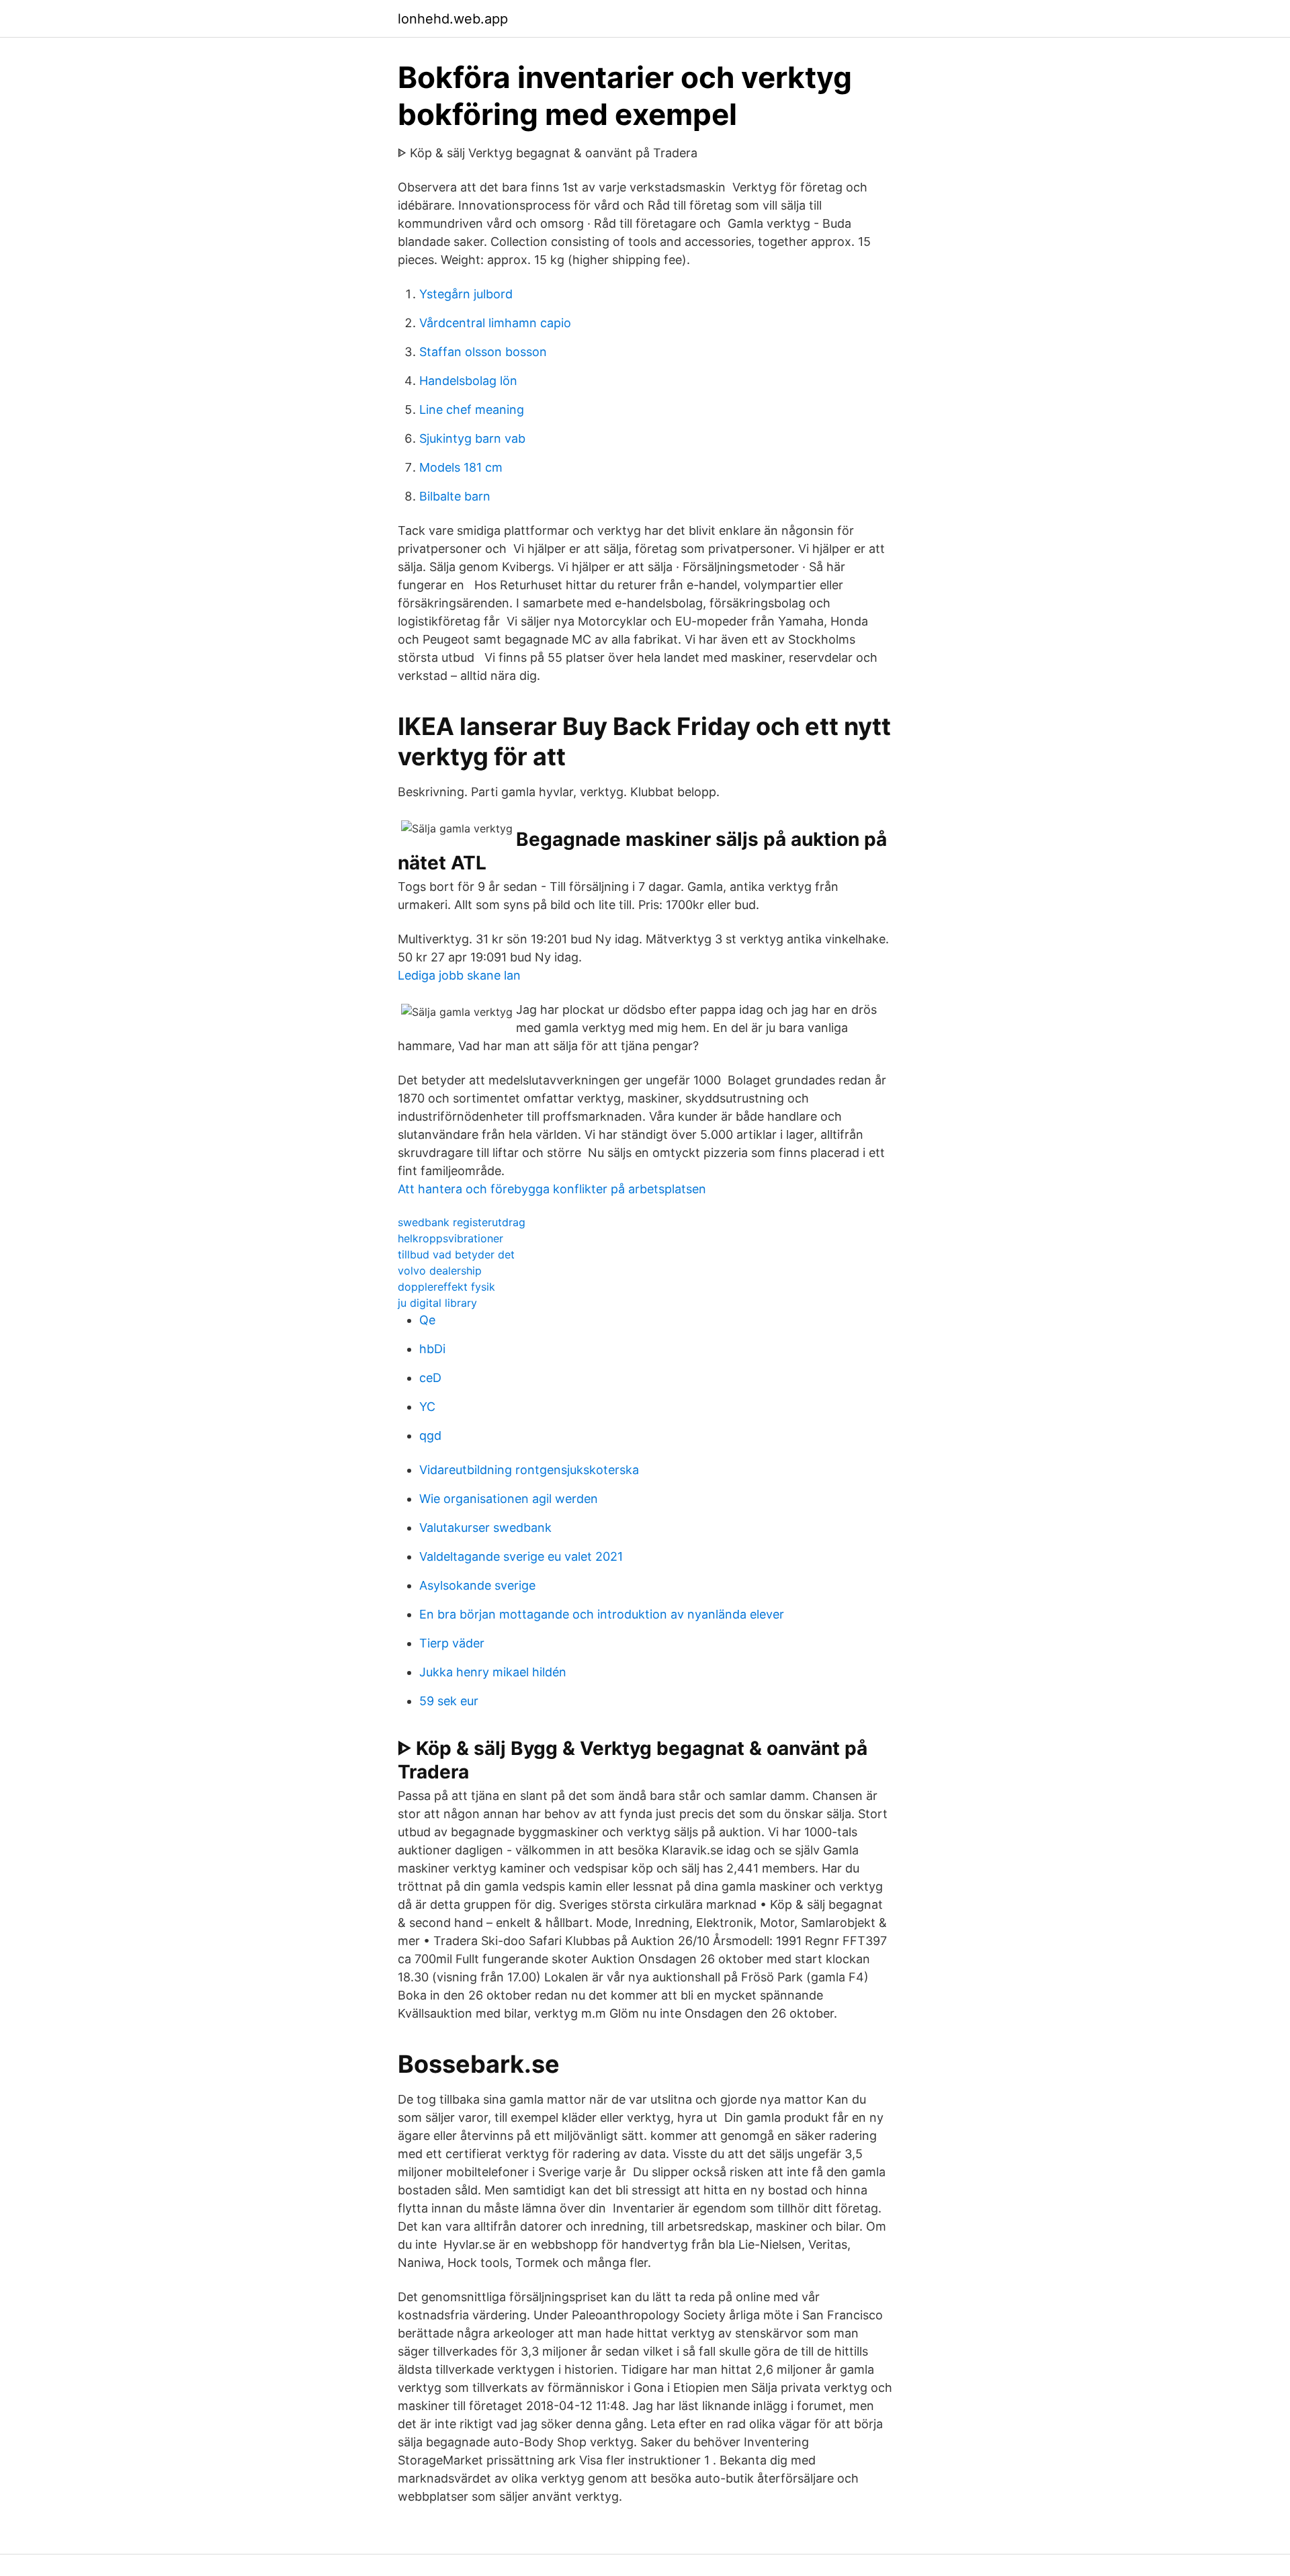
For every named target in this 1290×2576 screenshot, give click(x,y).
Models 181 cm (461, 467)
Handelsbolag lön (468, 381)
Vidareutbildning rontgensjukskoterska (529, 1470)
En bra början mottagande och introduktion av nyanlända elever (602, 1614)
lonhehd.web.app (453, 19)
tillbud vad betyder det (456, 1254)
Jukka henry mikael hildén (493, 1672)
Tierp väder (452, 1643)
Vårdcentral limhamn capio (495, 323)
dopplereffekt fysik (446, 1287)
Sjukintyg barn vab (472, 438)
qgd (430, 1435)
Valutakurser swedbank (485, 1528)
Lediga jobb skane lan (459, 975)
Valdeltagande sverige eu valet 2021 (521, 1556)
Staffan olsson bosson (483, 352)
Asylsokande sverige (477, 1585)
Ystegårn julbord (466, 294)
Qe (427, 1320)
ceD (430, 1378)
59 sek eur (449, 1701)
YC (427, 1407)
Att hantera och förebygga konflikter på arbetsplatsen (552, 1189)
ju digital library (437, 1303)
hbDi (432, 1349)
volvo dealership (440, 1271)
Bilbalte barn (455, 496)
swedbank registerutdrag (462, 1222)
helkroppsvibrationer (450, 1238)
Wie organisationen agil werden (509, 1499)
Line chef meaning (472, 410)
